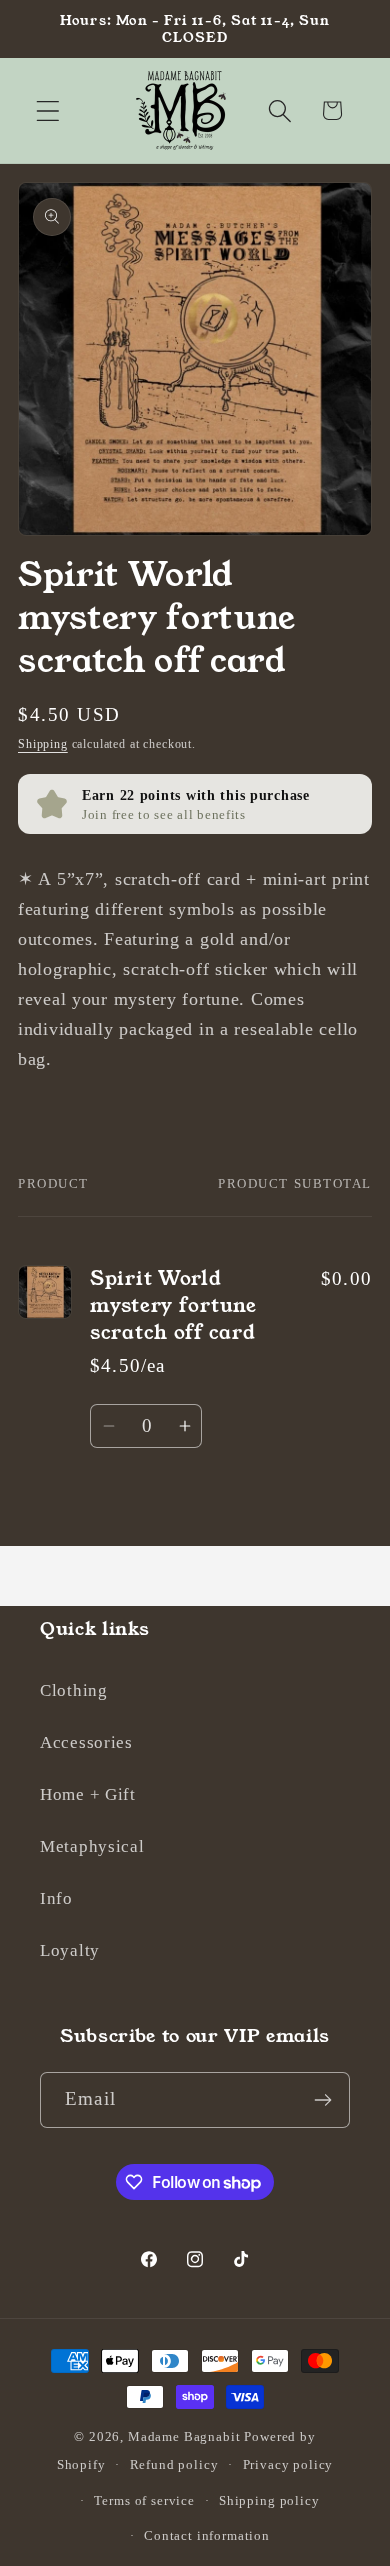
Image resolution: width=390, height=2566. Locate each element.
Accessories (86, 1742)
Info (56, 1898)
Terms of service (144, 2500)
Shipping (43, 744)
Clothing (74, 1690)
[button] (48, 110)
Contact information (207, 2535)
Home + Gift (88, 1794)
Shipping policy (269, 2500)
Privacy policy (288, 2464)
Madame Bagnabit (186, 2436)
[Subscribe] (322, 2100)
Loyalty (70, 1950)
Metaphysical (92, 1846)
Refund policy (174, 2464)
